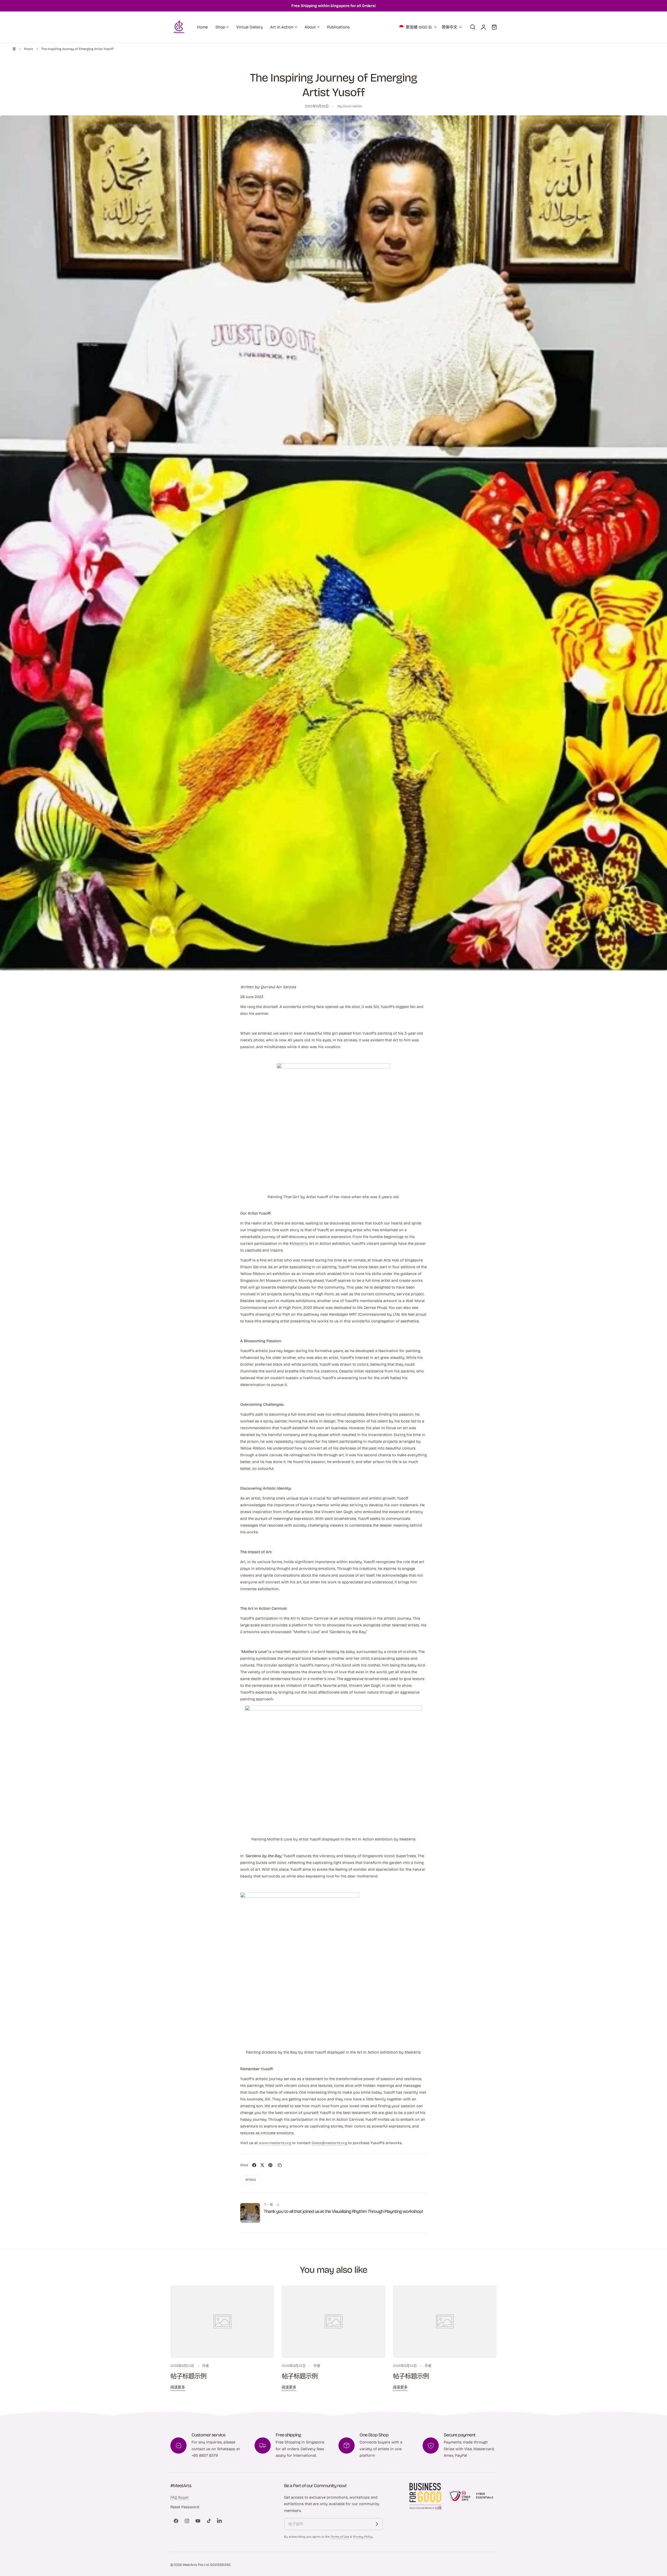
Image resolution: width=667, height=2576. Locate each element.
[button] (473, 27)
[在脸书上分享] (254, 2165)
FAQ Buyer (180, 2497)
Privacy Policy (363, 2537)
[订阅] (377, 2524)
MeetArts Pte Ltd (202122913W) (206, 2565)
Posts (29, 49)
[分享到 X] (262, 2165)
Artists (251, 2179)
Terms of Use (340, 2537)
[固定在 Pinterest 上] (270, 2165)
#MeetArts (299, 1243)
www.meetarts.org (275, 2143)
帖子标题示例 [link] (188, 2376)
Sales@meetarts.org (329, 2143)
